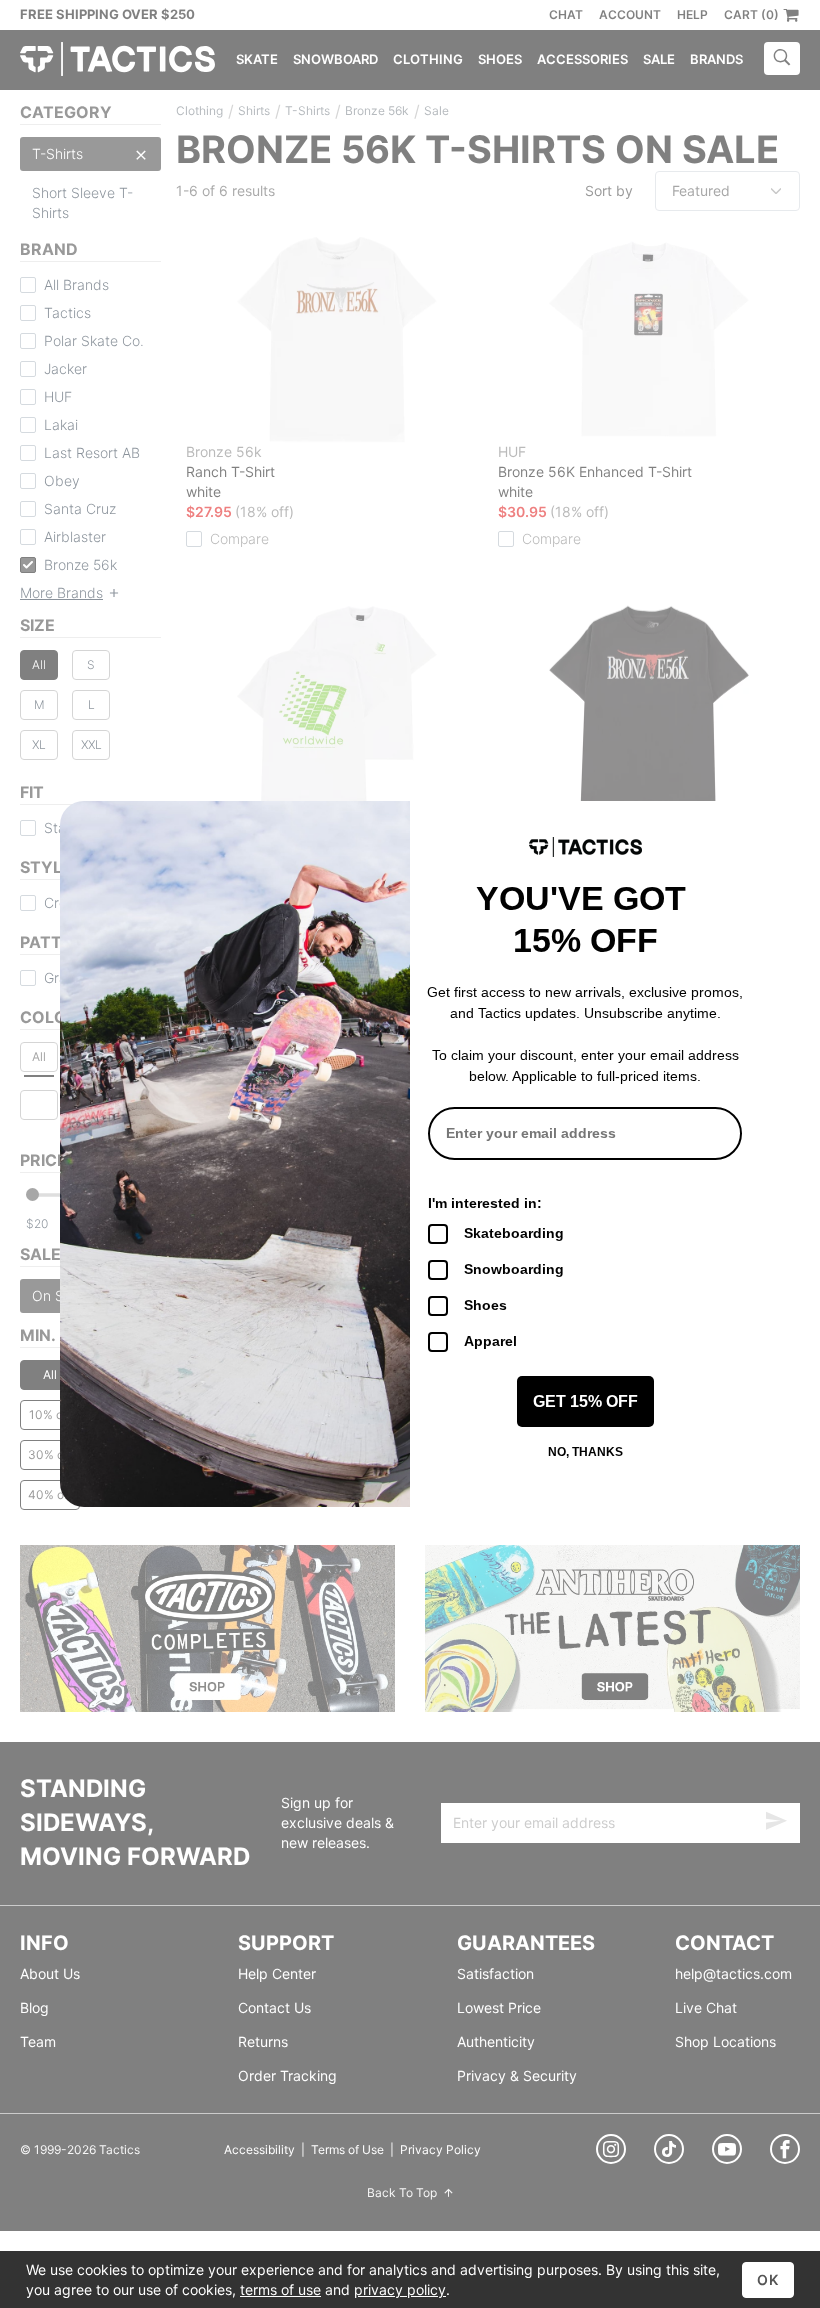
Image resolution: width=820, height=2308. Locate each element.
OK (768, 2279)
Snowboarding (514, 1269)
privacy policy (400, 2289)
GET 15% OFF (585, 1401)
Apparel (490, 1341)
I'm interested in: (485, 1203)
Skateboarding (514, 1233)
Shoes (485, 1305)
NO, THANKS (585, 1452)
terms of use (280, 2289)
